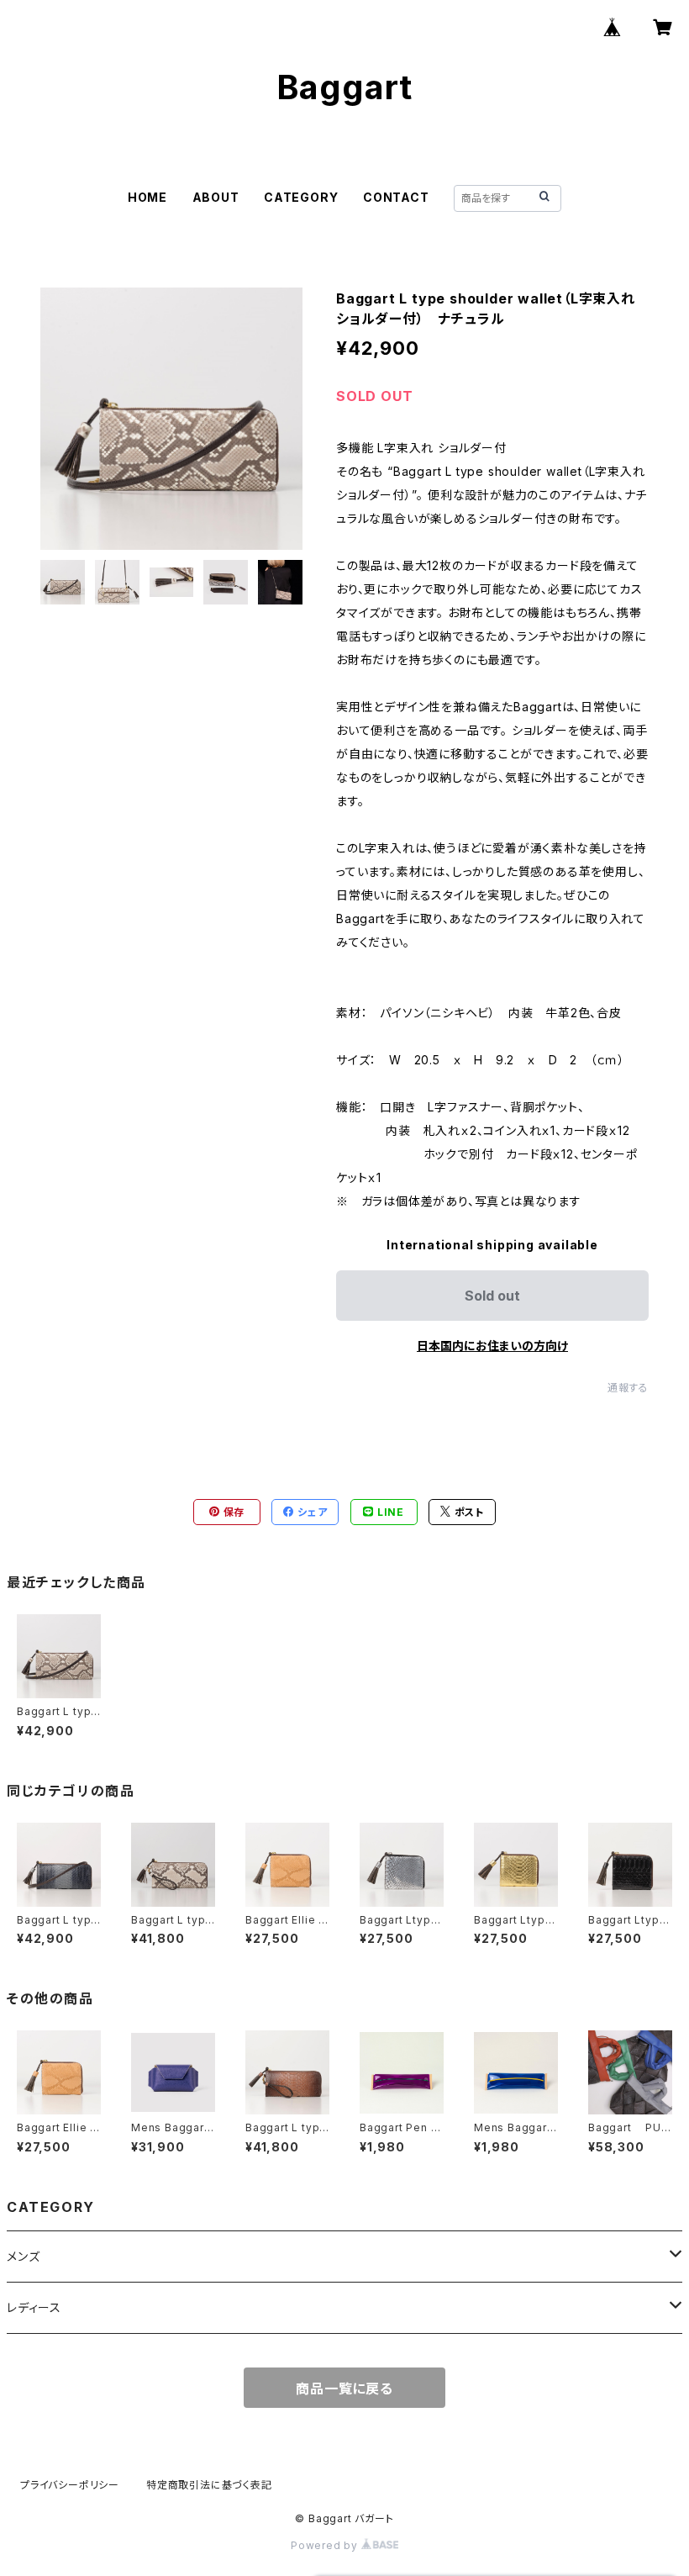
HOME (147, 197)
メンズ (23, 2256)
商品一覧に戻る (344, 2389)
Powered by (326, 2545)
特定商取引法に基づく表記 (209, 2485)
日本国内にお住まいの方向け (492, 1346)
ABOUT (216, 197)
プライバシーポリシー (70, 2485)
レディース (34, 2307)
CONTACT (396, 197)
